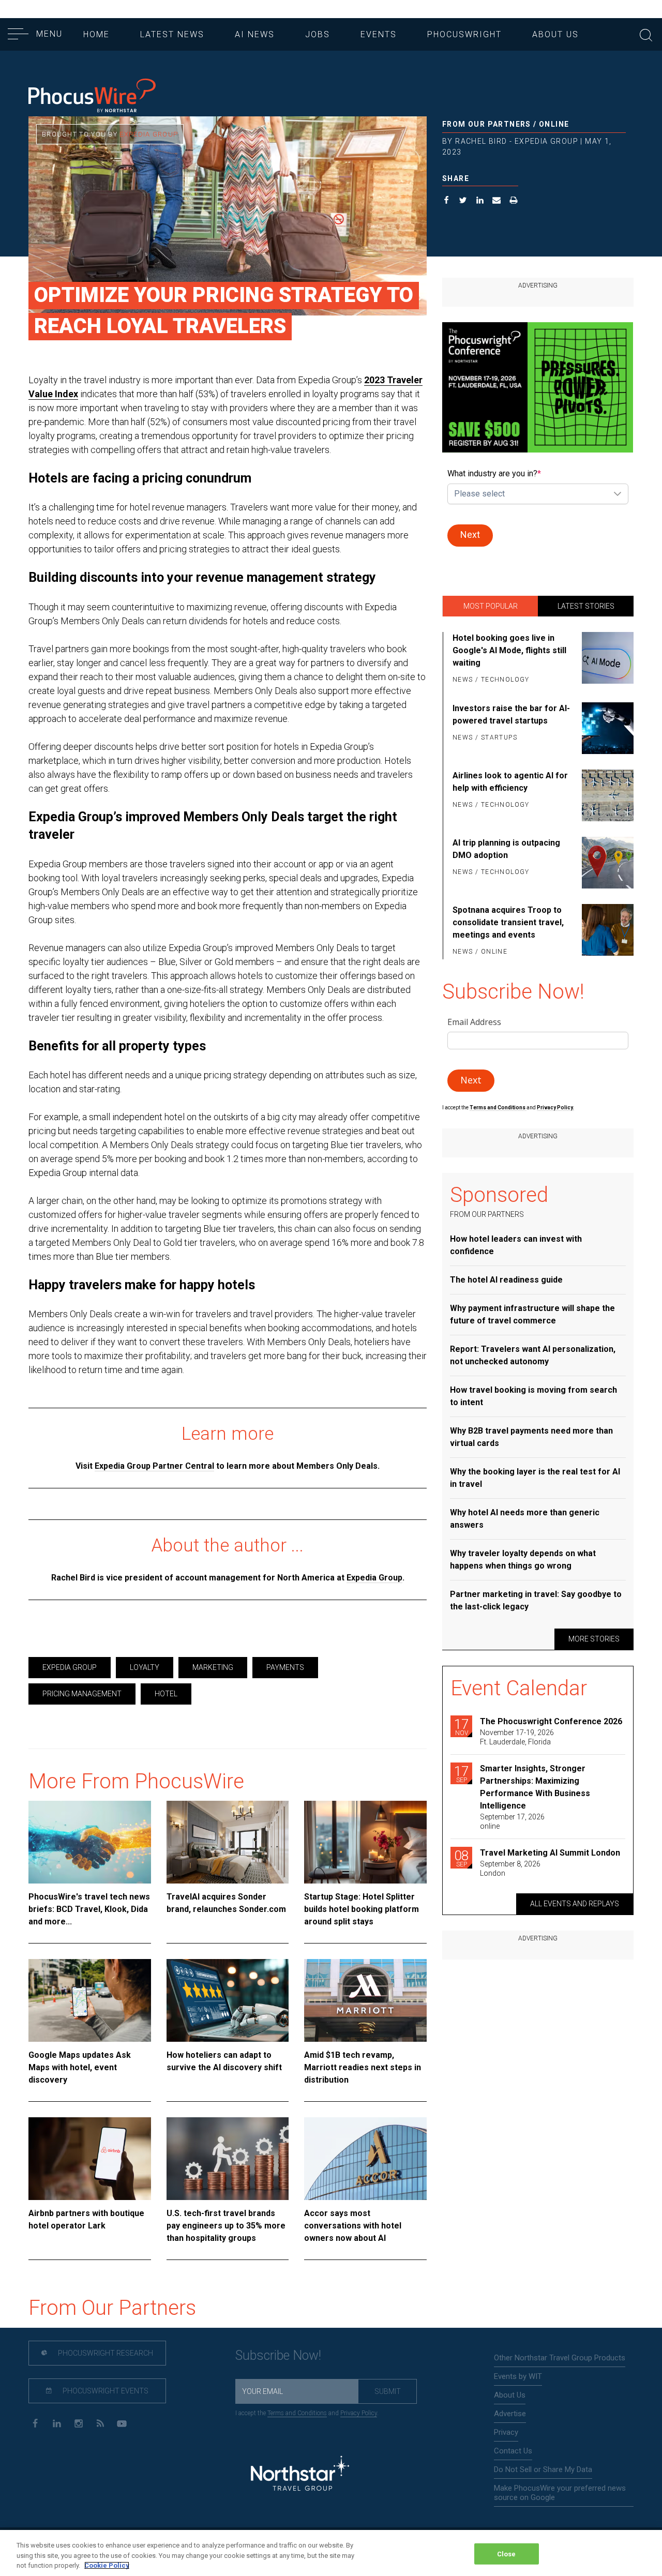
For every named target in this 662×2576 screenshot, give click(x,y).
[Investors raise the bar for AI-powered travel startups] (606, 728)
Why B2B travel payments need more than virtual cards (531, 1437)
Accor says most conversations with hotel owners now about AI (353, 2226)
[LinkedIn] (57, 2423)
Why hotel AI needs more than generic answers (525, 1519)
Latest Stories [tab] (586, 606)
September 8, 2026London (510, 1869)
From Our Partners (487, 124)
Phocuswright (464, 34)
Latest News (172, 34)
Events (379, 34)
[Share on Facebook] (447, 201)
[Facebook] (35, 2423)
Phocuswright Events (105, 2391)
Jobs (318, 34)
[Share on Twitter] (463, 201)
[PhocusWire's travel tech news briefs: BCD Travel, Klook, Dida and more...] (90, 1842)
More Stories (594, 1639)
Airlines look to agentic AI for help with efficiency (510, 782)
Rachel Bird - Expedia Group (517, 141)
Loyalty (145, 1667)
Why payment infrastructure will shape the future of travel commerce (532, 1314)
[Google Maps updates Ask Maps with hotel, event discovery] (90, 2000)
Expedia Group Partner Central (154, 1466)
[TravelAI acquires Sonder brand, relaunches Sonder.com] (228, 1842)
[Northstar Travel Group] (300, 2474)
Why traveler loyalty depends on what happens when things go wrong (523, 1560)
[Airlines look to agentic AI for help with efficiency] (606, 795)
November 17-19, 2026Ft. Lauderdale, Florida (517, 1737)
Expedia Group (149, 134)
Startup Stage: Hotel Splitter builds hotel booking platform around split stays (362, 1909)
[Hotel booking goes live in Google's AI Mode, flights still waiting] (606, 659)
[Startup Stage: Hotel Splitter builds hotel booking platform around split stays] (365, 1842)
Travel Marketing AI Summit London (550, 1853)
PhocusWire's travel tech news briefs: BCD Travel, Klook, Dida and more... (89, 1909)
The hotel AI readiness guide (506, 1280)
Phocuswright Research (105, 2353)
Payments (285, 1667)
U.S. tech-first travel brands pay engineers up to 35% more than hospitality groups (226, 2226)
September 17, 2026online (512, 1821)
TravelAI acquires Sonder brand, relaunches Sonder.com (226, 1903)
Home (96, 34)
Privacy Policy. (555, 1108)
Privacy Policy (359, 2413)
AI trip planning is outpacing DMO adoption (506, 849)
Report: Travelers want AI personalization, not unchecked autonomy (533, 1355)
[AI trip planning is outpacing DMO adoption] (606, 863)
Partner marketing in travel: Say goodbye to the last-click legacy (536, 1600)
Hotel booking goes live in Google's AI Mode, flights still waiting (509, 650)
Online (554, 124)
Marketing (213, 1667)
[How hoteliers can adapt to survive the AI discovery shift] (228, 2000)
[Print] (514, 201)
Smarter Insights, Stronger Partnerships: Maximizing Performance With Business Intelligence (535, 1787)
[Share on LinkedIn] (480, 201)
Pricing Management (82, 1694)
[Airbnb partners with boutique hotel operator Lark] (90, 2159)
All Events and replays (575, 1904)
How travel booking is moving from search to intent (533, 1396)
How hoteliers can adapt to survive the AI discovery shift (224, 2061)
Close (507, 2554)
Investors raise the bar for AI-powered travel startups (511, 714)
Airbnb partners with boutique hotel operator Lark (86, 2219)
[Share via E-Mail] (497, 201)
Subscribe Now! (278, 2355)
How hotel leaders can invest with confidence (516, 1245)
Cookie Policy (107, 2565)
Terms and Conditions (498, 1108)
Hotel (166, 1694)
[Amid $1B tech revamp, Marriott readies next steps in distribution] (365, 2000)
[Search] (646, 34)
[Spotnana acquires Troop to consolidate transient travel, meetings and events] (606, 931)
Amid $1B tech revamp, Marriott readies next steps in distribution (363, 2067)
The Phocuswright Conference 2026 (551, 1721)
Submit (388, 2391)
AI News (255, 34)
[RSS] (100, 2423)
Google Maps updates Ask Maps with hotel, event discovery (80, 2067)
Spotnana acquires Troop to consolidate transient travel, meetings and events (508, 922)
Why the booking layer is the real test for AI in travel (535, 1478)
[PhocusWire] (92, 96)
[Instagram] (78, 2423)
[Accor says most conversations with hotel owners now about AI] (365, 2159)
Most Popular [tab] (491, 606)
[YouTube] (122, 2423)
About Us (555, 34)
